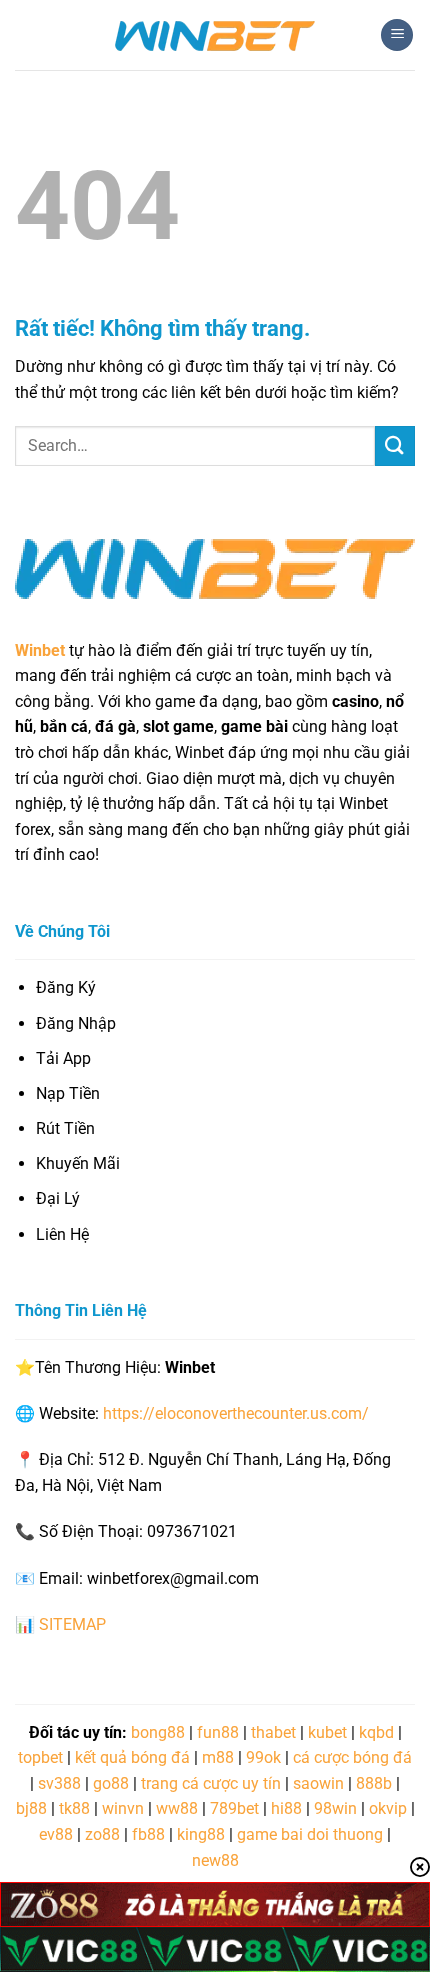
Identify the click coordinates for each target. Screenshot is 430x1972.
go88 (111, 1783)
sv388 (59, 1783)
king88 (201, 1834)
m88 (218, 1757)
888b (374, 1783)
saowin (318, 1783)
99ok (263, 1757)
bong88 (158, 1732)
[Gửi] (395, 445)
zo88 (102, 1834)
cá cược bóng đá (352, 1757)
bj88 (31, 1808)
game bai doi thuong (310, 1834)
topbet (40, 1757)
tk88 (74, 1808)
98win (335, 1808)
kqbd (376, 1732)
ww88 (177, 1808)
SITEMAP (72, 1624)
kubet (327, 1732)
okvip (388, 1808)
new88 (215, 1860)
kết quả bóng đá (132, 1757)
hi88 (286, 1808)
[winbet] (215, 35)
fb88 (148, 1834)
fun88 (218, 1732)
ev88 (56, 1834)
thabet (273, 1732)
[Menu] (397, 35)
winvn (123, 1808)
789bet (234, 1808)
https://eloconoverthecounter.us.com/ (236, 1413)
